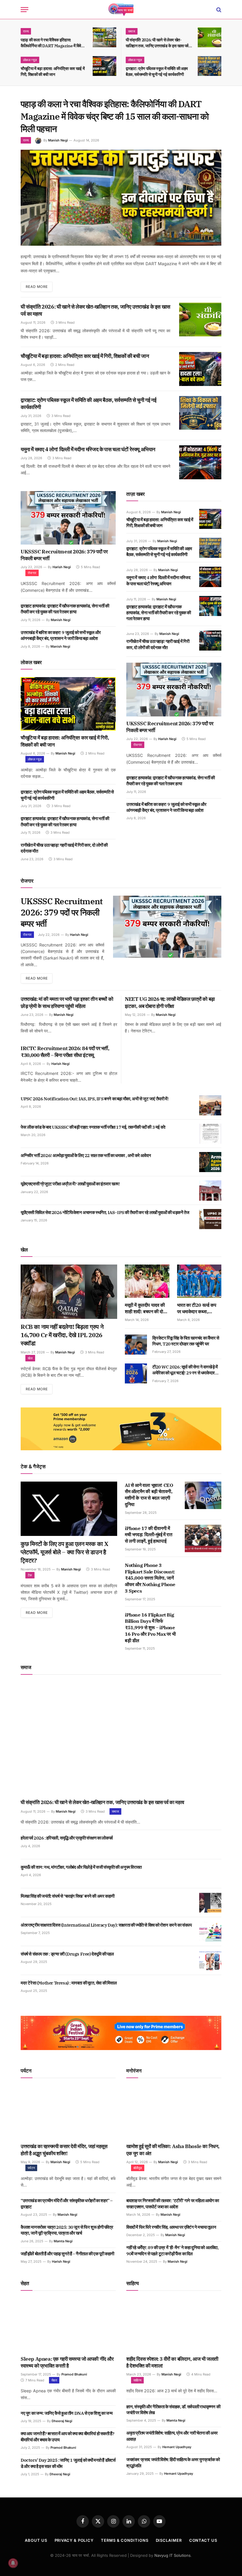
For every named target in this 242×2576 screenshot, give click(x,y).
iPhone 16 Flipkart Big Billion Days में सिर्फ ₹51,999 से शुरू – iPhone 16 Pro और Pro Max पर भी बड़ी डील (150, 1628)
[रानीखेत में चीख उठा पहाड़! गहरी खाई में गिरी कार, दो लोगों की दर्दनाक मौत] (210, 641)
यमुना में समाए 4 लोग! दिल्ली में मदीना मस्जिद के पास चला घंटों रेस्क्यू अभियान (88, 449)
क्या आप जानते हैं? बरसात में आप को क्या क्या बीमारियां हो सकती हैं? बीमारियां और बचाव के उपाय (67, 2436)
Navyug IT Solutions (172, 2555)
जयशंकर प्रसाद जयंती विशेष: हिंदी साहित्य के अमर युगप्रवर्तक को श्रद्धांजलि (173, 2462)
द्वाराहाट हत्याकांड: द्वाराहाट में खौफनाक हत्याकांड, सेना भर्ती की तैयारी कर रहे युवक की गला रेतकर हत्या (65, 609)
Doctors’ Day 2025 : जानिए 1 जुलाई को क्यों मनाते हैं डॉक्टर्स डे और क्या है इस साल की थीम (68, 2463)
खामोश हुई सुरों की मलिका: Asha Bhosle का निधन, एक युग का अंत (173, 2150)
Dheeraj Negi (62, 2421)
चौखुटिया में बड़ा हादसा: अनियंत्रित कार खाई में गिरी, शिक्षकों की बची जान (53, 71)
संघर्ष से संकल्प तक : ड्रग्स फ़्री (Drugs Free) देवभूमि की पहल (67, 1954)
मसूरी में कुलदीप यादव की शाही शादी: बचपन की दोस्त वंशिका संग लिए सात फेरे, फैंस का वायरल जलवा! (146, 1309)
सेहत (54, 2380)
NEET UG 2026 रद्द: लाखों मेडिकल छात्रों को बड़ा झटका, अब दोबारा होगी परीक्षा (170, 1003)
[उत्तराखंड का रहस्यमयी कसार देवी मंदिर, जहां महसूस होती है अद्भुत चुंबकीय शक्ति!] (68, 2113)
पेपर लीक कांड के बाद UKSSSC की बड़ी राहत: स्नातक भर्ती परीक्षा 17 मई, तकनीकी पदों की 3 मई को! (93, 1127)
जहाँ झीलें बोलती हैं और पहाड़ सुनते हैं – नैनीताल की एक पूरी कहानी (67, 2254)
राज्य (26, 31)
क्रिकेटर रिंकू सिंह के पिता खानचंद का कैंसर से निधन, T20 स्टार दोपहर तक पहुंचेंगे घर (186, 1341)
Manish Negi (58, 140)
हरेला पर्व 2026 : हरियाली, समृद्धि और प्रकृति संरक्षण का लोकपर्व (67, 1838)
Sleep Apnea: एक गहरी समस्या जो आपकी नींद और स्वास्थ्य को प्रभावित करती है (67, 2362)
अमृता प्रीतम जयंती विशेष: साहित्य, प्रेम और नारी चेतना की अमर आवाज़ (172, 2436)
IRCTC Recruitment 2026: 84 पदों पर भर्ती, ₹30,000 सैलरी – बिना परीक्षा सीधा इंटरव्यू (65, 1052)
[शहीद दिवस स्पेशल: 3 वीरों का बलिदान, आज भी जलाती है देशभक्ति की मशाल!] (174, 2325)
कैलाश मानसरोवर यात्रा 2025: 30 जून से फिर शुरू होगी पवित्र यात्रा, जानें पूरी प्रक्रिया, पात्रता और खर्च (67, 2230)
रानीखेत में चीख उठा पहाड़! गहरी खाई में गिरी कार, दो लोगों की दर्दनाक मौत (64, 848)
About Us (36, 2540)
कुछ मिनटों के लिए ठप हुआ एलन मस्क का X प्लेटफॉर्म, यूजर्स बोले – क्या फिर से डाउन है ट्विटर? (64, 1552)
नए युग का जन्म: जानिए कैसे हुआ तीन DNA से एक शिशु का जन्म (67, 2413)
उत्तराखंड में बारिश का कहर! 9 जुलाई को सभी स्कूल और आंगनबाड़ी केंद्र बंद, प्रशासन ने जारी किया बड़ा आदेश (61, 635)
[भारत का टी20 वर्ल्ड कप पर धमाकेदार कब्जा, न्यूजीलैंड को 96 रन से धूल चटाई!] (199, 1281)
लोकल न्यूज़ (30, 60)
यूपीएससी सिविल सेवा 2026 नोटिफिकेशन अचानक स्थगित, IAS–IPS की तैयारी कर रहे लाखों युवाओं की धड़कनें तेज (105, 1212)
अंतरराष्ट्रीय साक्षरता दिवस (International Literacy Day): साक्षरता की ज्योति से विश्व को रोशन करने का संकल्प (106, 1925)
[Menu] (24, 10)
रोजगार (32, 573)
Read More (37, 287)
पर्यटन (31, 2168)
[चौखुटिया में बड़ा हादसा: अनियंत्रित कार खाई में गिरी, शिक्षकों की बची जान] (104, 66)
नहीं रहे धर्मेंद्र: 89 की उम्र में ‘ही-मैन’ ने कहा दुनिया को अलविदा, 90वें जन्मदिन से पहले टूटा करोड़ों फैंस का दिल (172, 2250)
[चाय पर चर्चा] (121, 10)
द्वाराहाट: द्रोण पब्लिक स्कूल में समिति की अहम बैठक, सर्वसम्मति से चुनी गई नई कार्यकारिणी (157, 71)
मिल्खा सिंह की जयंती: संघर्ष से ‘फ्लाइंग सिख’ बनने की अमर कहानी (68, 1896)
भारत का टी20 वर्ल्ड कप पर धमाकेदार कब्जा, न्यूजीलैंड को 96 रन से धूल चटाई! (199, 1309)
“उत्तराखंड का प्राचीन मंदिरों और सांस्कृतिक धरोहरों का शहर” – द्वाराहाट (67, 2203)
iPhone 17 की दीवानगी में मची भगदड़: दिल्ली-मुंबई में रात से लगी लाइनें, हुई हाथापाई (149, 1535)
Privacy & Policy (74, 2540)
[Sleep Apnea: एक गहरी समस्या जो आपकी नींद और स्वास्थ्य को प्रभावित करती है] (68, 2325)
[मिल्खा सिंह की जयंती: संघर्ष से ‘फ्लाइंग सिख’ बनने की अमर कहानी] (210, 1903)
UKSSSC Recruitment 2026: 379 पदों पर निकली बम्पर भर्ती (64, 555)
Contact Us (203, 2540)
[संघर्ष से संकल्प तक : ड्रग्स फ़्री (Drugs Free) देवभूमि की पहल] (210, 1961)
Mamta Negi (63, 2241)
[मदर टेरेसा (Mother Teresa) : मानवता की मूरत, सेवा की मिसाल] (210, 1990)
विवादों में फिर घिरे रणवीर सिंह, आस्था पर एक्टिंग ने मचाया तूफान (171, 2227)
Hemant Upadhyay (177, 2447)
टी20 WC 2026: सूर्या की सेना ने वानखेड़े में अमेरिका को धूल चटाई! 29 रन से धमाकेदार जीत (185, 1370)
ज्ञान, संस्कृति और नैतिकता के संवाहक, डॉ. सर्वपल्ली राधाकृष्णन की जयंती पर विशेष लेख (173, 2410)
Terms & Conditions (125, 2540)
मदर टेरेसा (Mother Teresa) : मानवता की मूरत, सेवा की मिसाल (69, 1983)
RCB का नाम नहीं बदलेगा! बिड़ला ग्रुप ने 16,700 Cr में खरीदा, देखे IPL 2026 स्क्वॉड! (62, 1335)
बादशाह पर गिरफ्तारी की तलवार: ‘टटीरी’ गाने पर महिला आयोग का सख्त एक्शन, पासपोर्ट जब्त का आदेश (173, 2203)
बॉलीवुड (138, 2168)
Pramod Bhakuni (74, 2374)
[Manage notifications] (13, 2563)
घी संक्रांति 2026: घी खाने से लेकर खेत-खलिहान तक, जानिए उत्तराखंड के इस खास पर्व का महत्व (157, 43)
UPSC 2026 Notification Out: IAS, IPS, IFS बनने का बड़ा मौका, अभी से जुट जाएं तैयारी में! (95, 1099)
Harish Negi (62, 567)
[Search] (218, 10)
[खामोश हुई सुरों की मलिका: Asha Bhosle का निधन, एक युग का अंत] (174, 2113)
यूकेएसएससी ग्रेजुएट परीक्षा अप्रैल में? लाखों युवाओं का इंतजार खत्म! (70, 1184)
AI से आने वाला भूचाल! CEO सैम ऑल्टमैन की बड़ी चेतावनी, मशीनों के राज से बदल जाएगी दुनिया (149, 1495)
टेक (30, 1575)
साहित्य (137, 2380)
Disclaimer (169, 2540)
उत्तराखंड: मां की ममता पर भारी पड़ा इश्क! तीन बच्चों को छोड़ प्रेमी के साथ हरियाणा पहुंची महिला (67, 1003)
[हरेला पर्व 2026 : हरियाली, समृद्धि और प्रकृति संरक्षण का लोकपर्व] (210, 1845)
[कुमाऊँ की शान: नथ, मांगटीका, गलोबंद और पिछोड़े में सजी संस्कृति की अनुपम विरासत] (210, 1874)
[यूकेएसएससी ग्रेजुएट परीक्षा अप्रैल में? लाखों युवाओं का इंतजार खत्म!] (210, 1190)
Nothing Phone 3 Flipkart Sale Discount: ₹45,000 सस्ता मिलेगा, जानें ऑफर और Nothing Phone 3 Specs (150, 1578)
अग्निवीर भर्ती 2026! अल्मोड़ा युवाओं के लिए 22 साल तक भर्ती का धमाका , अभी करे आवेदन (86, 1155)
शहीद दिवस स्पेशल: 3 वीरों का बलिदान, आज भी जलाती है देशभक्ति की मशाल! (172, 2362)
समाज (132, 31)
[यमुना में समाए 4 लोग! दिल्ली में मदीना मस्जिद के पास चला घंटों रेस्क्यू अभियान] (200, 462)
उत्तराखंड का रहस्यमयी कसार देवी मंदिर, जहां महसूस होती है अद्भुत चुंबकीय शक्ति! (64, 2150)
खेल (30, 1358)
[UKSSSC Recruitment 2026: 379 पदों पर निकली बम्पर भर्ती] (68, 518)
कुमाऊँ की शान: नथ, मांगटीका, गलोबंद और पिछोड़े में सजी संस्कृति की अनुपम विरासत (81, 1867)
